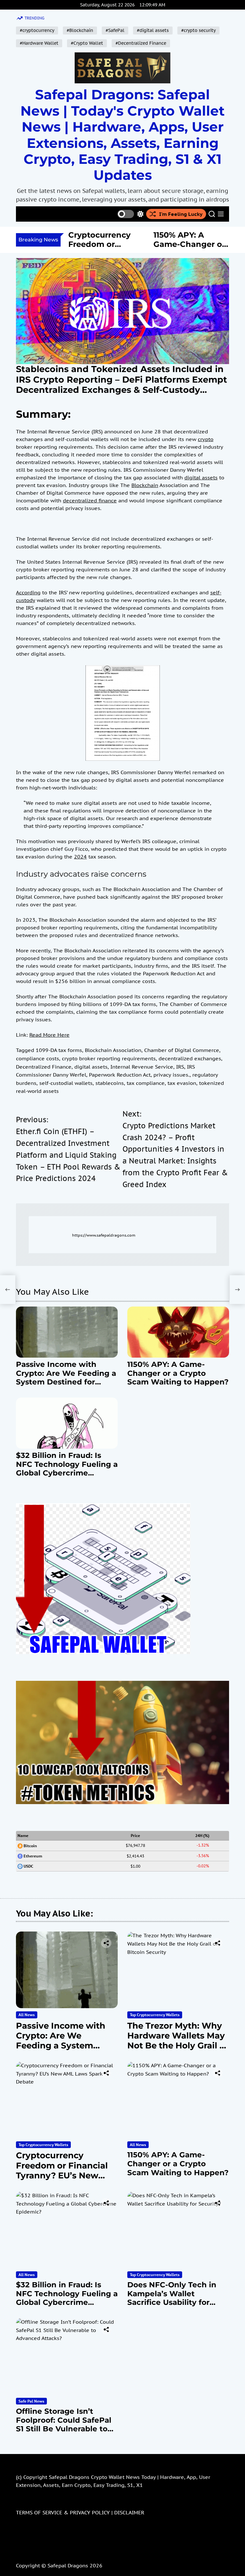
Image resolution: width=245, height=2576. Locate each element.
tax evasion (182, 1083)
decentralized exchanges (190, 1058)
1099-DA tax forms (59, 1050)
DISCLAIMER (129, 2512)
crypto (206, 439)
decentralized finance (90, 500)
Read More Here (49, 1035)
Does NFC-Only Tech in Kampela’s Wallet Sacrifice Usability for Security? (172, 2298)
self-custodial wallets (66, 1083)
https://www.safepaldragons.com (104, 1235)
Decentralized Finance (44, 1067)
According (28, 592)
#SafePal (115, 30)
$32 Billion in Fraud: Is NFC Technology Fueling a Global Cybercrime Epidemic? (67, 1469)
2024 (80, 857)
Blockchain (145, 485)
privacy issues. (171, 1075)
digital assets (201, 477)
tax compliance (146, 1083)
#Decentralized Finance (141, 43)
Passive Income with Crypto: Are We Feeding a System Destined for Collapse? (66, 1378)
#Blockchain (80, 30)
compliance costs (37, 1058)
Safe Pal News (31, 2401)
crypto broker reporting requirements (109, 1058)
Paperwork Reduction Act (120, 1075)
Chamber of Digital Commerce (182, 1050)
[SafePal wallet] (103, 1507)
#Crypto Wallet (87, 43)
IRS (180, 1067)
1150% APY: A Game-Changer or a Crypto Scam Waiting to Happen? (178, 1373)
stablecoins (110, 1083)
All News (27, 2015)
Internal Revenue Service (142, 1067)
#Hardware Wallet (39, 43)
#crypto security (198, 30)
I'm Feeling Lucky (181, 214)
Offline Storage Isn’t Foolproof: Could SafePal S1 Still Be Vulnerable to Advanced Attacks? (64, 2424)
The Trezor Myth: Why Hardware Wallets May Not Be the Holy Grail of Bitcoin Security (178, 2041)
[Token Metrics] (122, 1685)
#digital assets (153, 30)
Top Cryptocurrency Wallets (155, 2015)
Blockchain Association (113, 1050)
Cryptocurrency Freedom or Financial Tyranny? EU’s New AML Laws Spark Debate (62, 2175)
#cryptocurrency (37, 30)
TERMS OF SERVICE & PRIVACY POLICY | (65, 2512)
